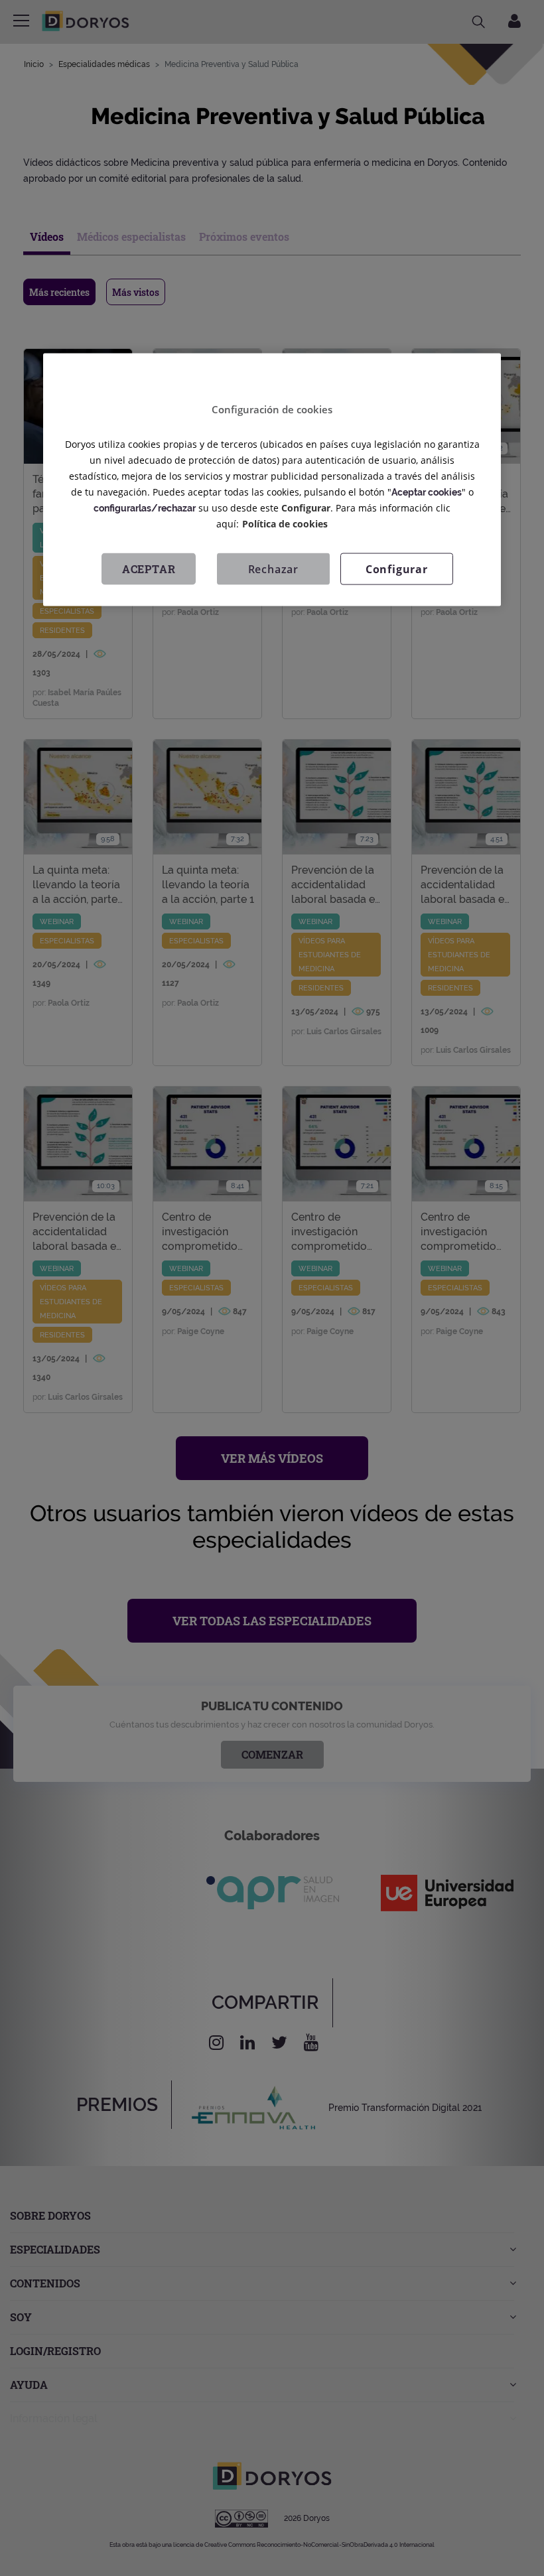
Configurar (397, 569)
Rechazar (273, 569)
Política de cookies (285, 523)
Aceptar (149, 568)
